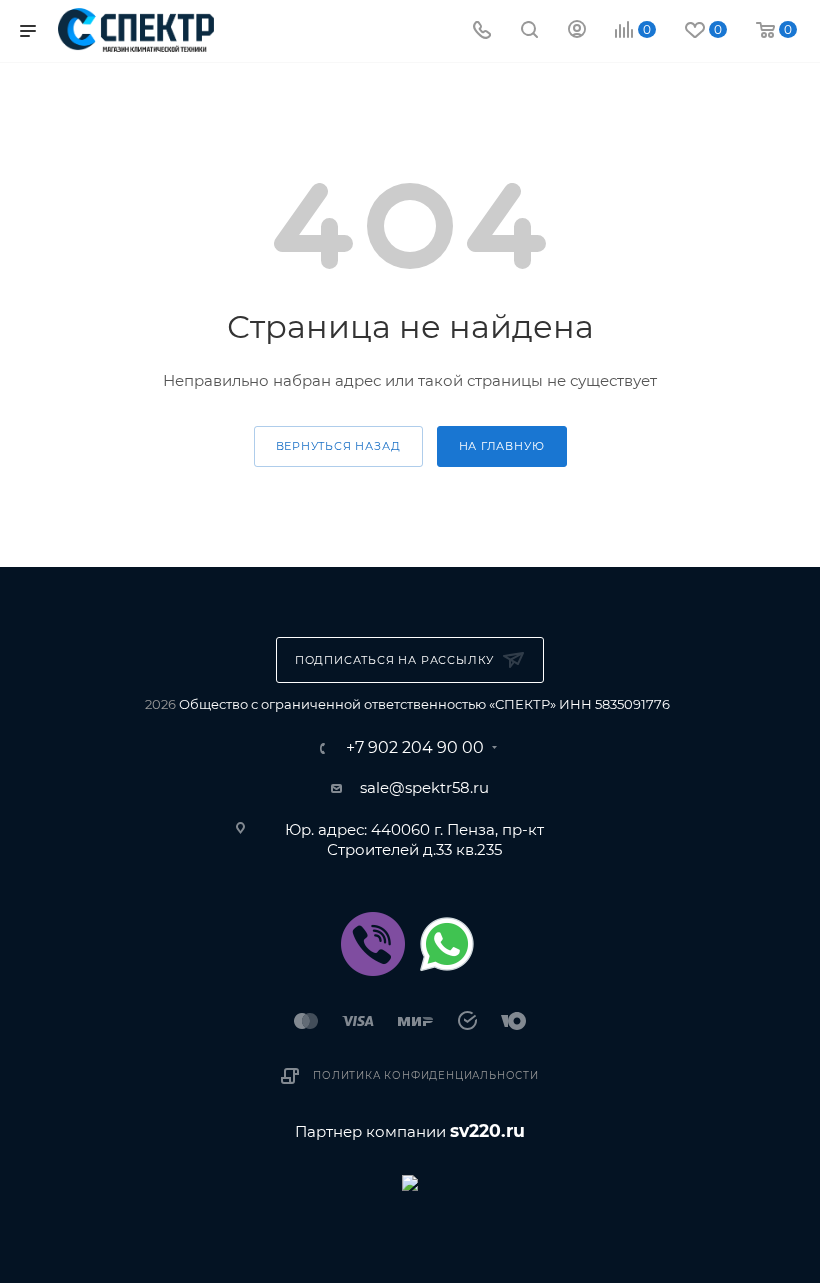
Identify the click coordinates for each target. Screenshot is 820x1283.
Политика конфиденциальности (426, 1075)
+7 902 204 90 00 (415, 748)
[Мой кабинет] (577, 31)
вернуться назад (338, 446)
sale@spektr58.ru (424, 787)
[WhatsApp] (447, 944)
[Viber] (373, 944)
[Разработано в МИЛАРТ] (410, 1181)
